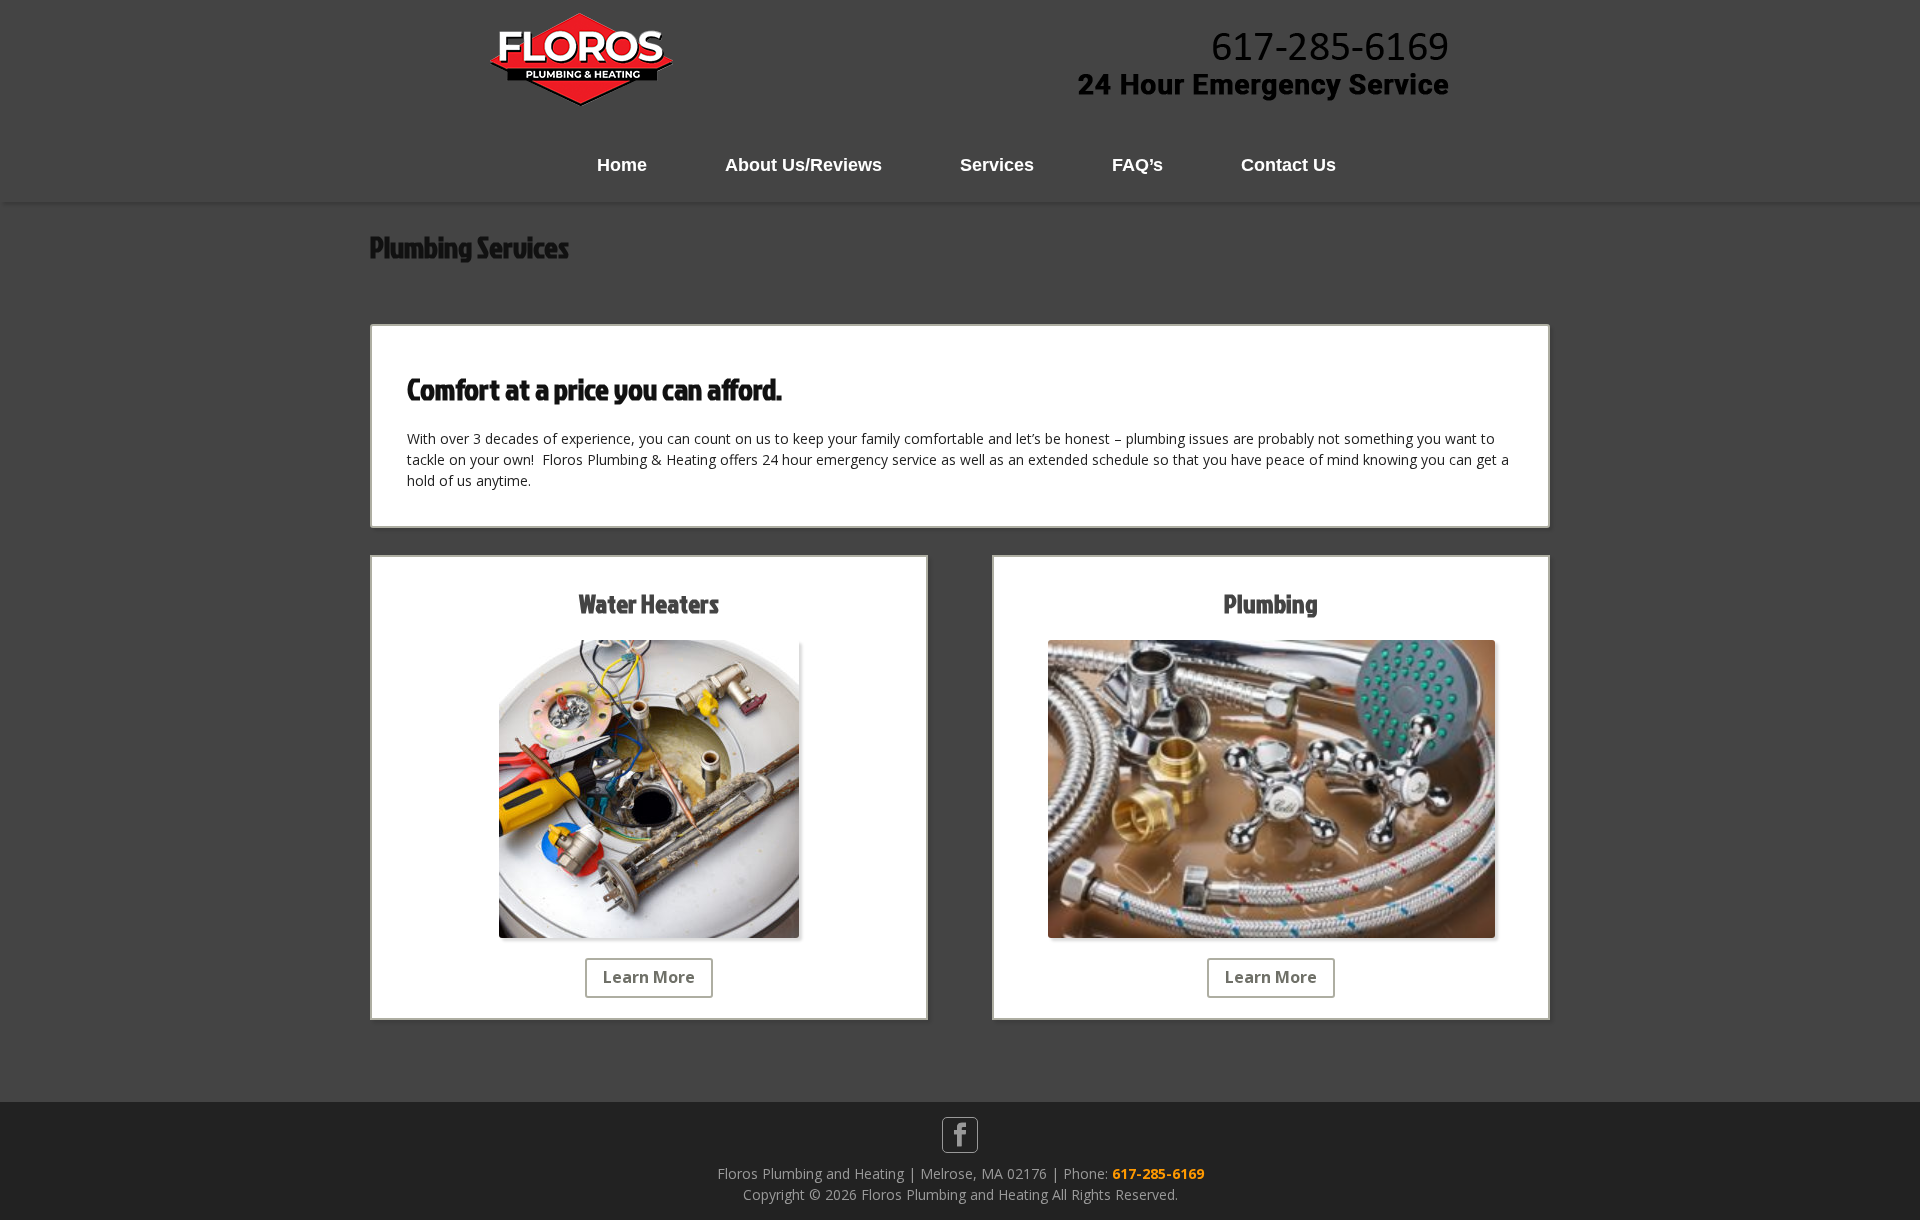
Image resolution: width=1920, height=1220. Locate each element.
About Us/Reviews (803, 165)
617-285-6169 (1158, 1173)
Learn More (649, 977)
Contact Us (1288, 165)
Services (997, 165)
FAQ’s (1137, 165)
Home (622, 165)
